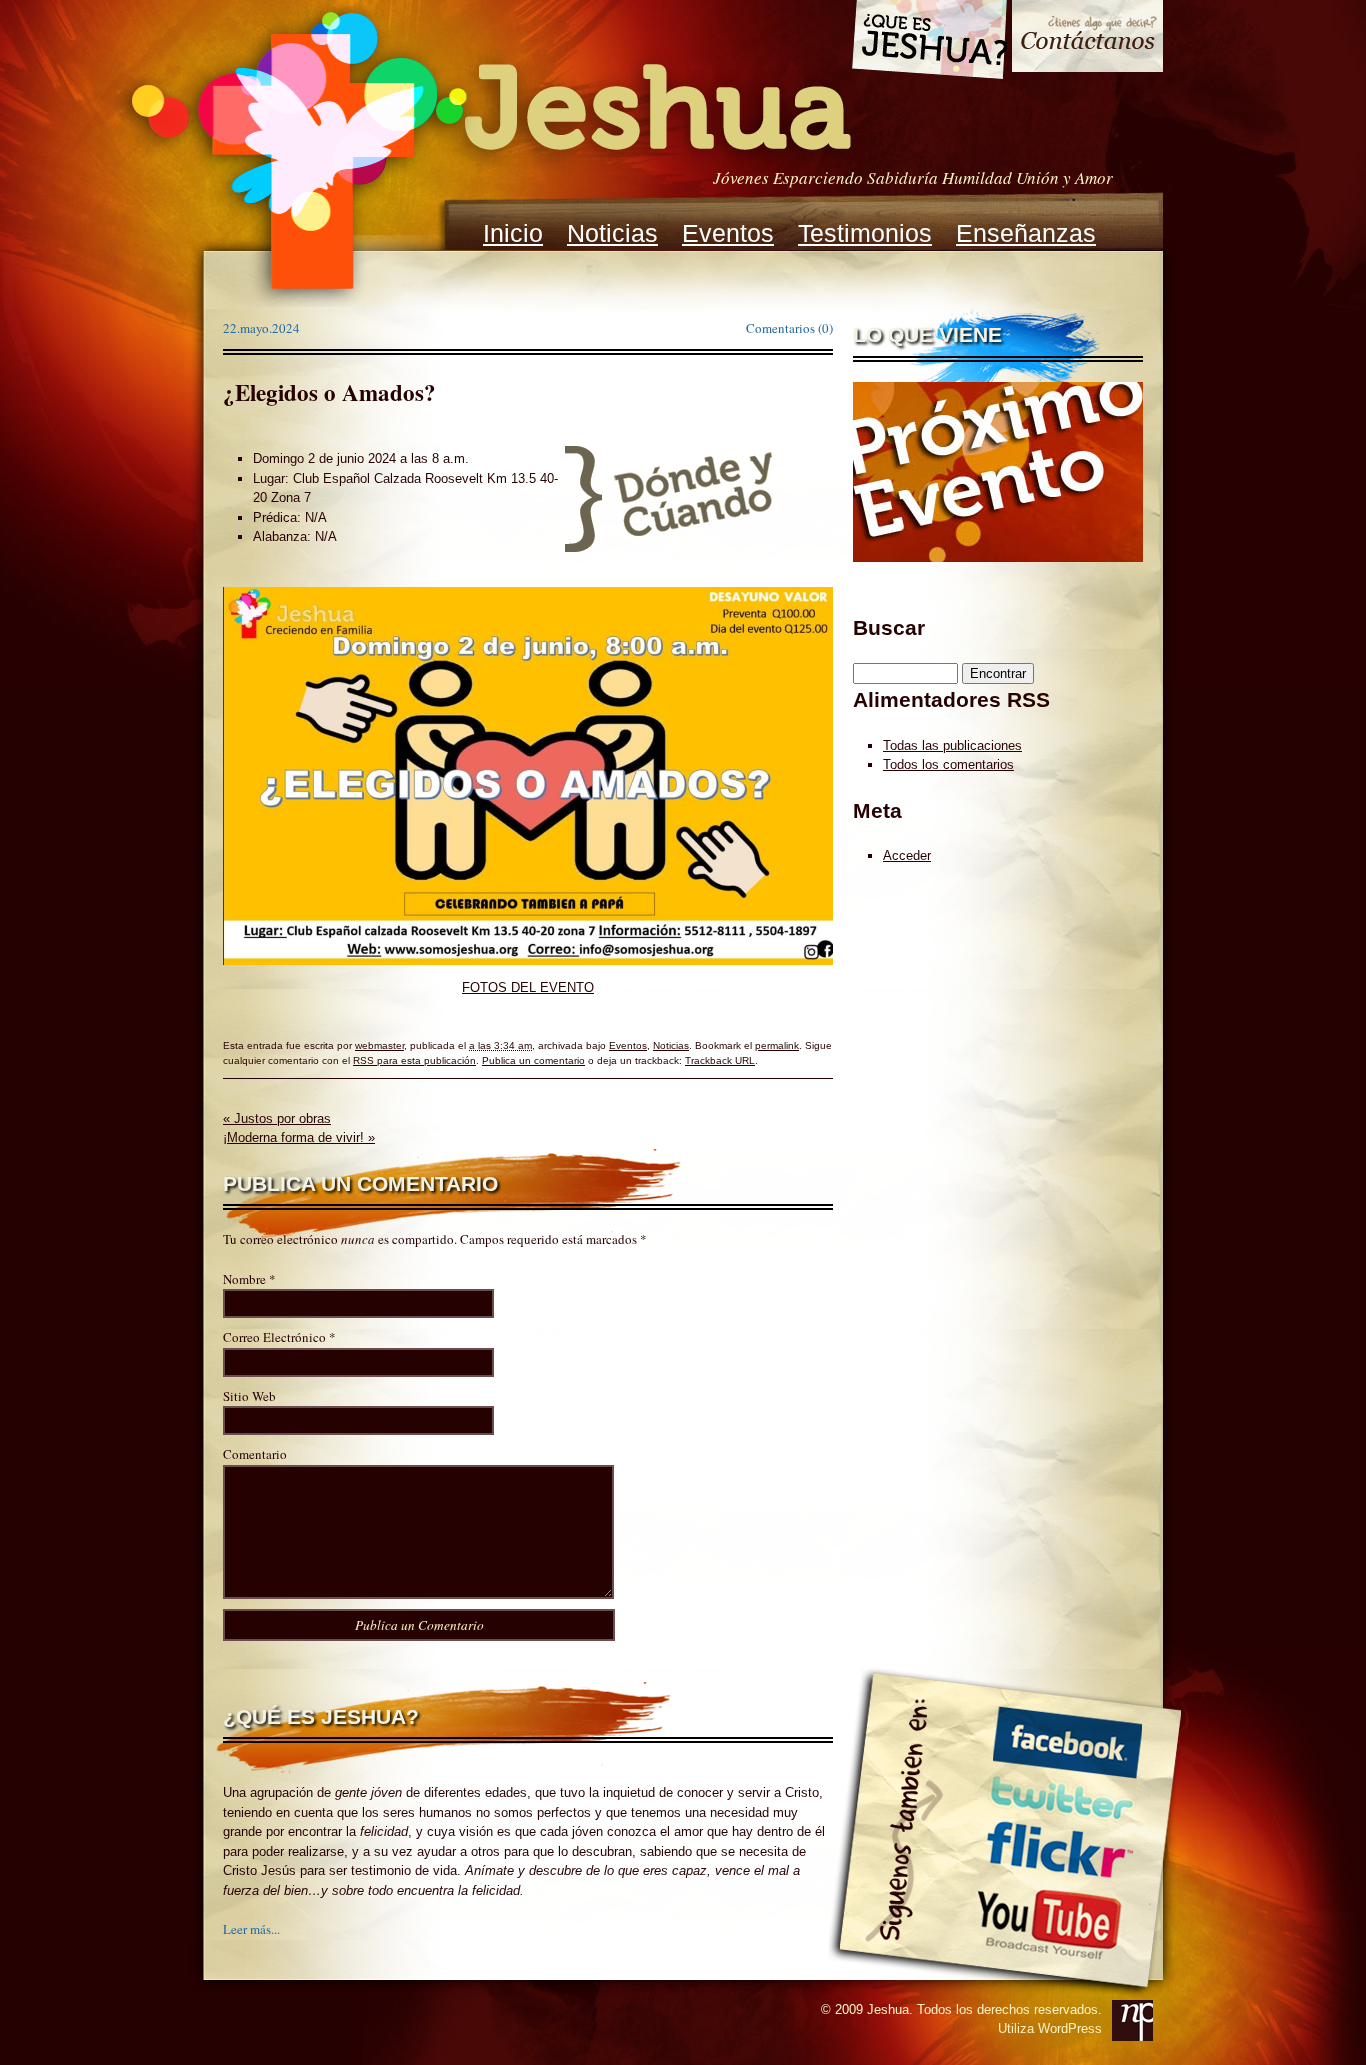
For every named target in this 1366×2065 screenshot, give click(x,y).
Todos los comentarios (948, 764)
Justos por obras (277, 1118)
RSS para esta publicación (414, 1060)
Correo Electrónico (274, 1337)
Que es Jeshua (928, 43)
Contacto (1087, 38)
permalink (777, 1045)
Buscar (889, 627)
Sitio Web (249, 1396)
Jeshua (489, 153)
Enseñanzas (1026, 233)
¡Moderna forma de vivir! (299, 1137)
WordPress (1070, 2028)
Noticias (612, 233)
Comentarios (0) (789, 328)
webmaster (379, 1045)
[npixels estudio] (1132, 2020)
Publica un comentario (533, 1060)
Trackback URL (720, 1060)
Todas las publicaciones (952, 745)
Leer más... (251, 1929)
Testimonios (865, 233)
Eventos (728, 233)
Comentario (255, 1454)
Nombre (244, 1279)
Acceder (907, 855)
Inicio (513, 233)
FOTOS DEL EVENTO (528, 987)
